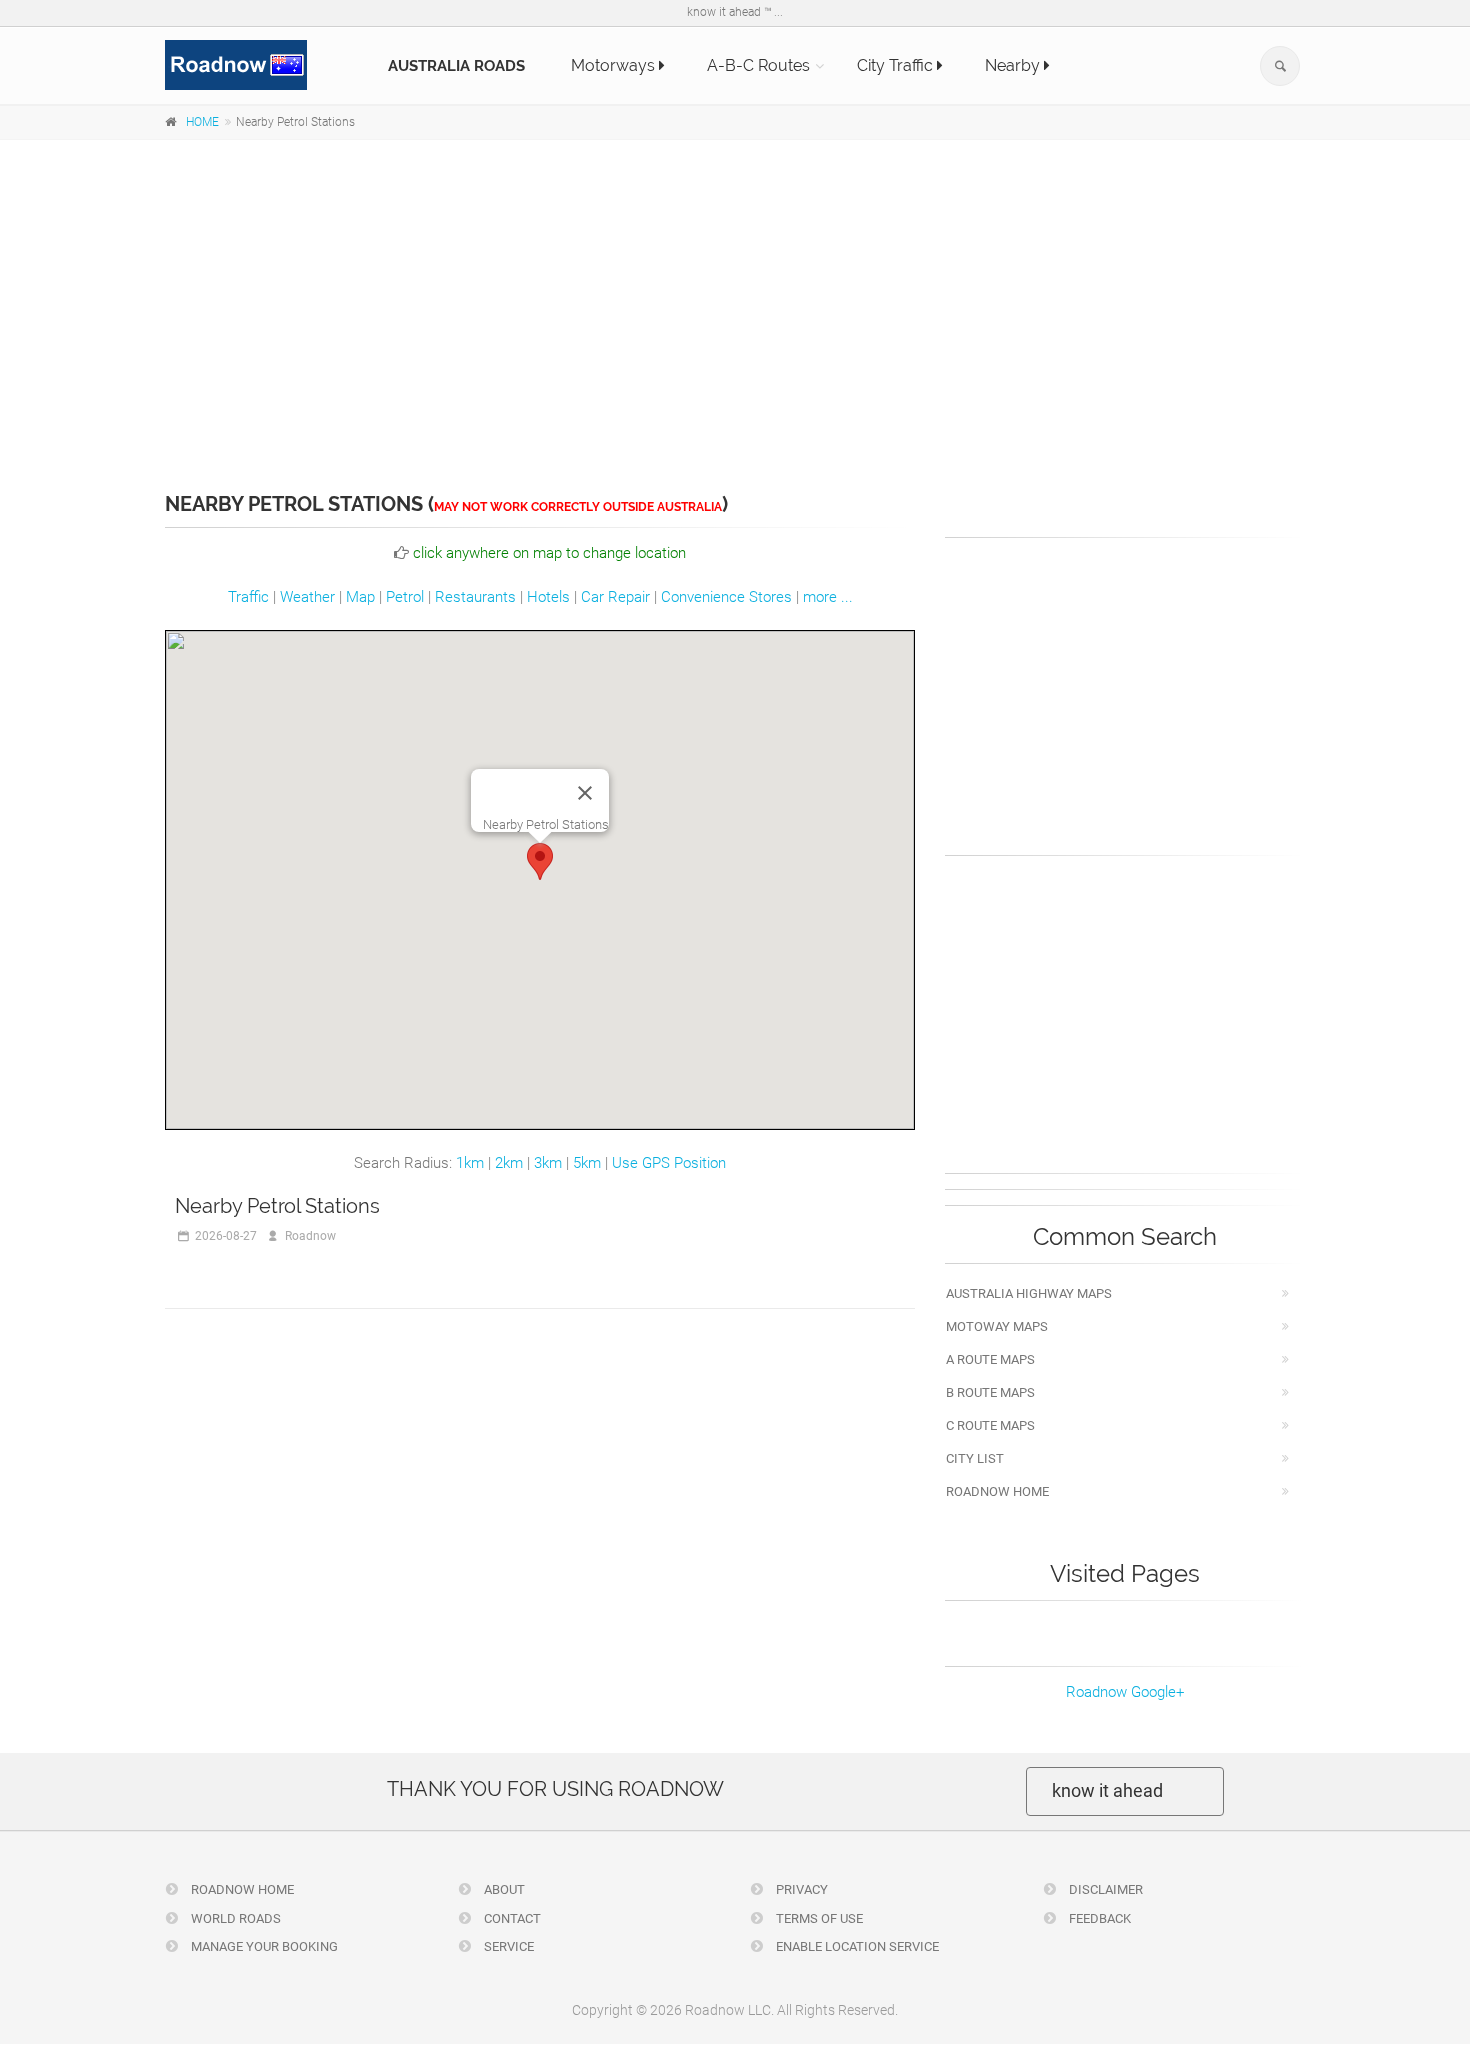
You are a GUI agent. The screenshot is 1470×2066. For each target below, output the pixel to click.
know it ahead (1107, 1790)
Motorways (615, 65)
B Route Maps (990, 1392)
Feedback (1098, 1918)
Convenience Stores (726, 597)
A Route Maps (990, 1359)
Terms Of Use (818, 1918)
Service (507, 1946)
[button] (540, 861)
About (503, 1889)
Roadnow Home (997, 1491)
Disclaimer (1104, 1889)
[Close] (585, 793)
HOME (202, 122)
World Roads (234, 1918)
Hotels (548, 597)
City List (975, 1458)
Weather (307, 597)
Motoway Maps (997, 1326)
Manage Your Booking (263, 1946)
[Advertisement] (735, 302)
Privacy (800, 1889)
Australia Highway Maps (1029, 1293)
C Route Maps (990, 1425)
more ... (828, 597)
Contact (511, 1918)
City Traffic (897, 65)
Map (360, 597)
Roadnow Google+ (1125, 1692)
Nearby (1014, 65)
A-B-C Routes (758, 65)
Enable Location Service (856, 1946)
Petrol (405, 597)
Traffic (248, 597)
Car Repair (615, 597)
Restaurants (475, 597)
